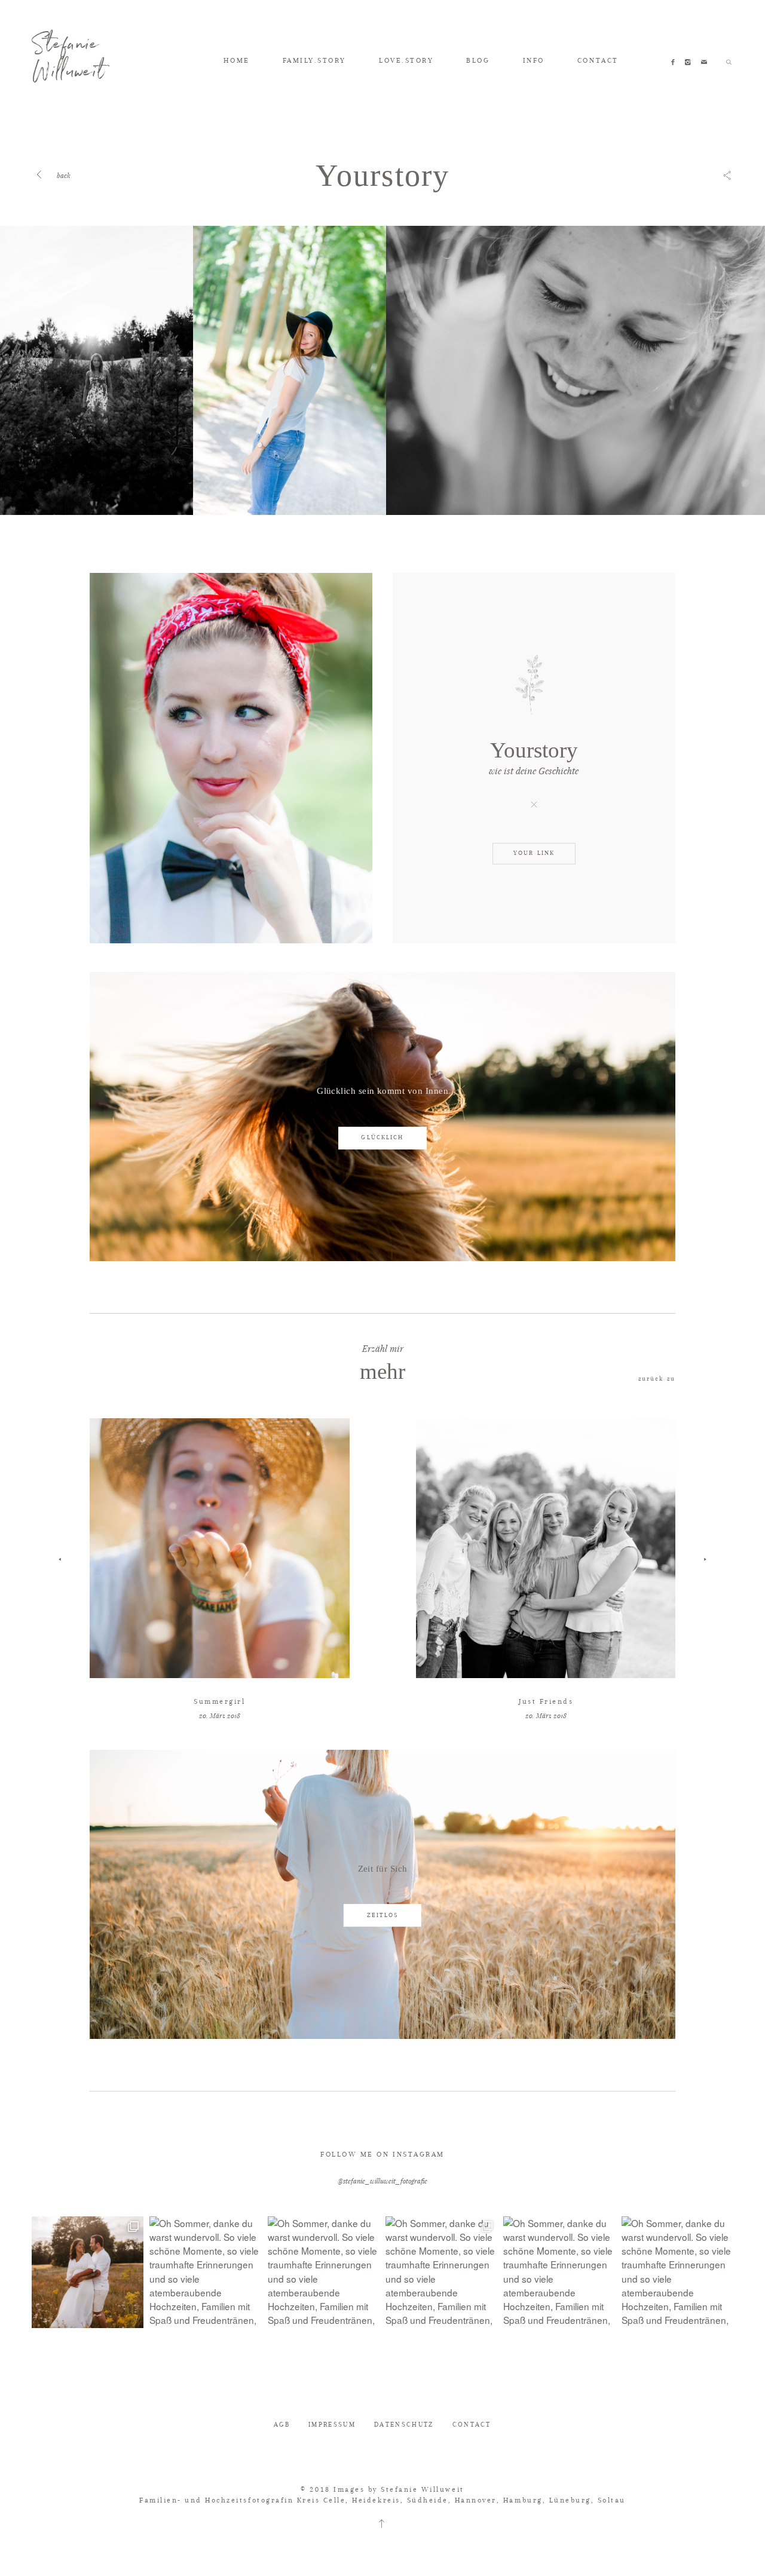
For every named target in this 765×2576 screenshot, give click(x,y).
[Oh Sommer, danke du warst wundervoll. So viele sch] (88, 2272)
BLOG (478, 60)
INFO (534, 60)
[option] (97, 370)
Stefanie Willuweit (68, 62)
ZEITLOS (383, 1915)
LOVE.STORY (406, 60)
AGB (282, 2425)
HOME (236, 60)
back (62, 175)
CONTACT (598, 60)
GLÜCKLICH (382, 1137)
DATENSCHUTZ (404, 2425)
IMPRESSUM (332, 2425)
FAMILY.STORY (314, 60)
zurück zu (657, 1379)
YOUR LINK (534, 853)
